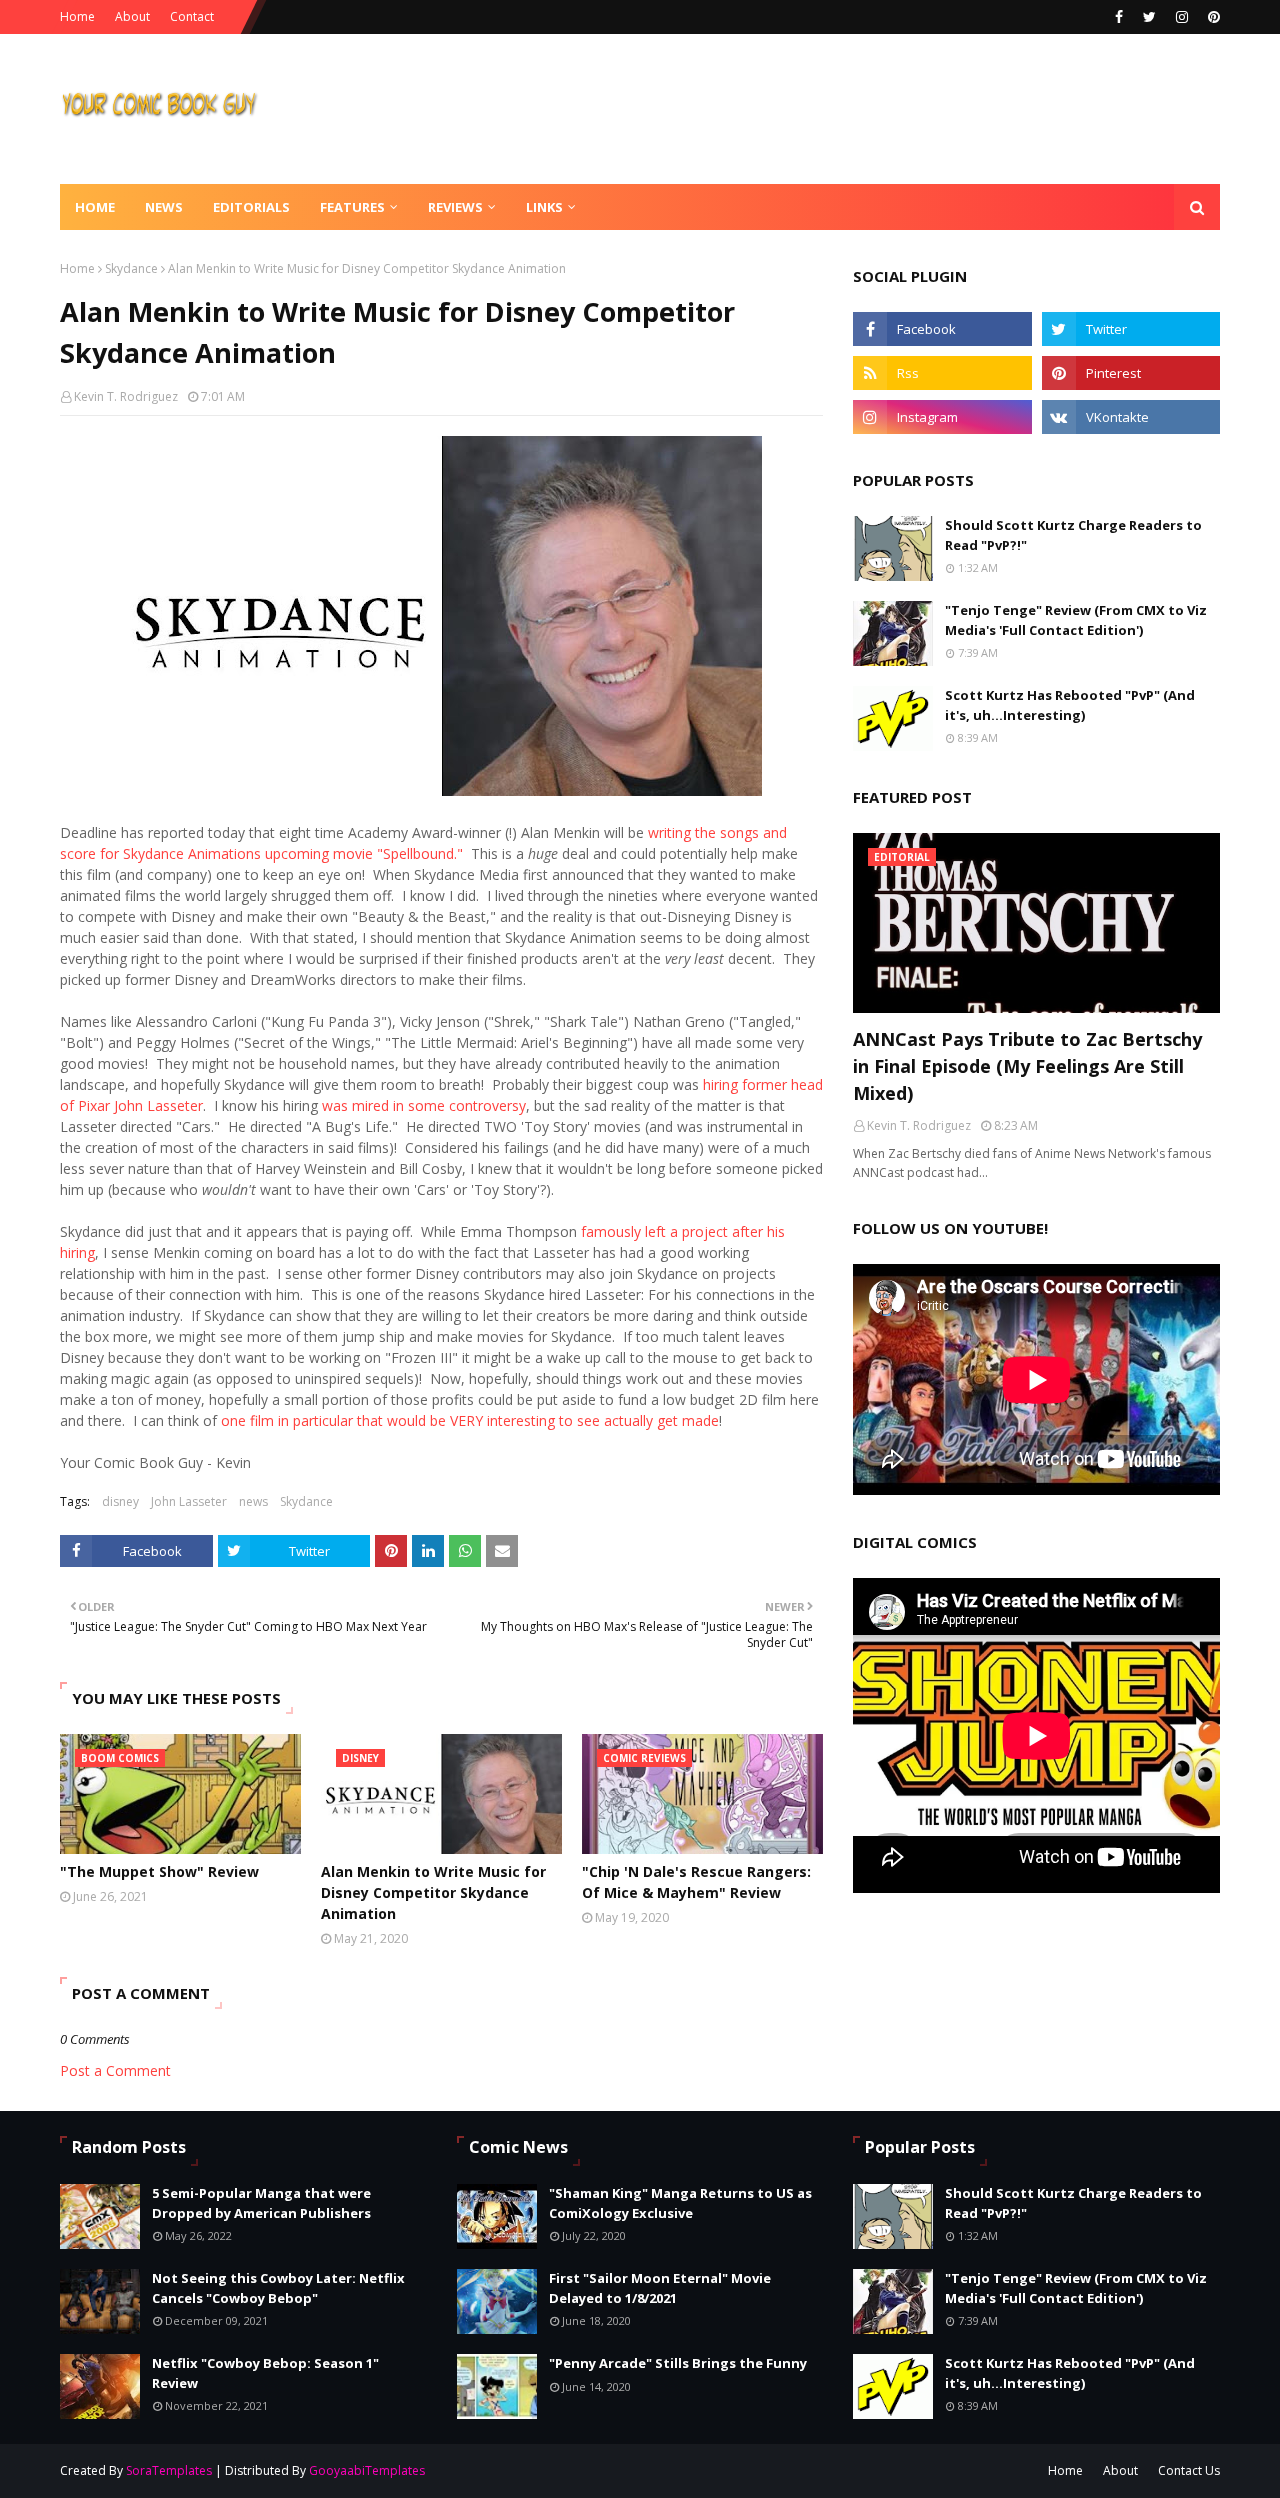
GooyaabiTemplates (367, 2470)
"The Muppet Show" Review (159, 1871)
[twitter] (1149, 17)
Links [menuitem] (544, 207)
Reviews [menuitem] (455, 207)
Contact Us (1189, 2470)
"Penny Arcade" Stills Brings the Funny (678, 2363)
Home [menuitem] (95, 207)
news (253, 1501)
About (132, 16)
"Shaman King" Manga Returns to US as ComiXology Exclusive (680, 2203)
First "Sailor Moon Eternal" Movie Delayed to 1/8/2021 (660, 2288)
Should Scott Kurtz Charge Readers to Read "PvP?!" (1073, 535)
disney (120, 1501)
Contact (192, 16)
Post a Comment (115, 2070)
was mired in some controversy (424, 1105)
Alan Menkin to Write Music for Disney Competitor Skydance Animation (433, 1892)
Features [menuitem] (352, 207)
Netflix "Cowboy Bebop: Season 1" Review (265, 2373)
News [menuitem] (164, 207)
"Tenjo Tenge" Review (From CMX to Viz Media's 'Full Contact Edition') (1076, 620)
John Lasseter (189, 1501)
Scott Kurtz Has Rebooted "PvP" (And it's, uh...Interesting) (1070, 705)
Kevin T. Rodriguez (126, 396)
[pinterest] (1211, 17)
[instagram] (1182, 17)
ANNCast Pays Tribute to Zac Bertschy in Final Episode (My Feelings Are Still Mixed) (1027, 1066)
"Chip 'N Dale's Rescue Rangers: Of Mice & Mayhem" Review (696, 1882)
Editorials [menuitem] (251, 207)
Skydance (131, 268)
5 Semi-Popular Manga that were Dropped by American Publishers (261, 2203)
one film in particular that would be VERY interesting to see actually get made (470, 1420)
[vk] (1131, 417)
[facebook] (1119, 17)
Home (77, 16)
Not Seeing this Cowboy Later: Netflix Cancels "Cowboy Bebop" (278, 2288)
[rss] (942, 373)
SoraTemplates (169, 2470)
